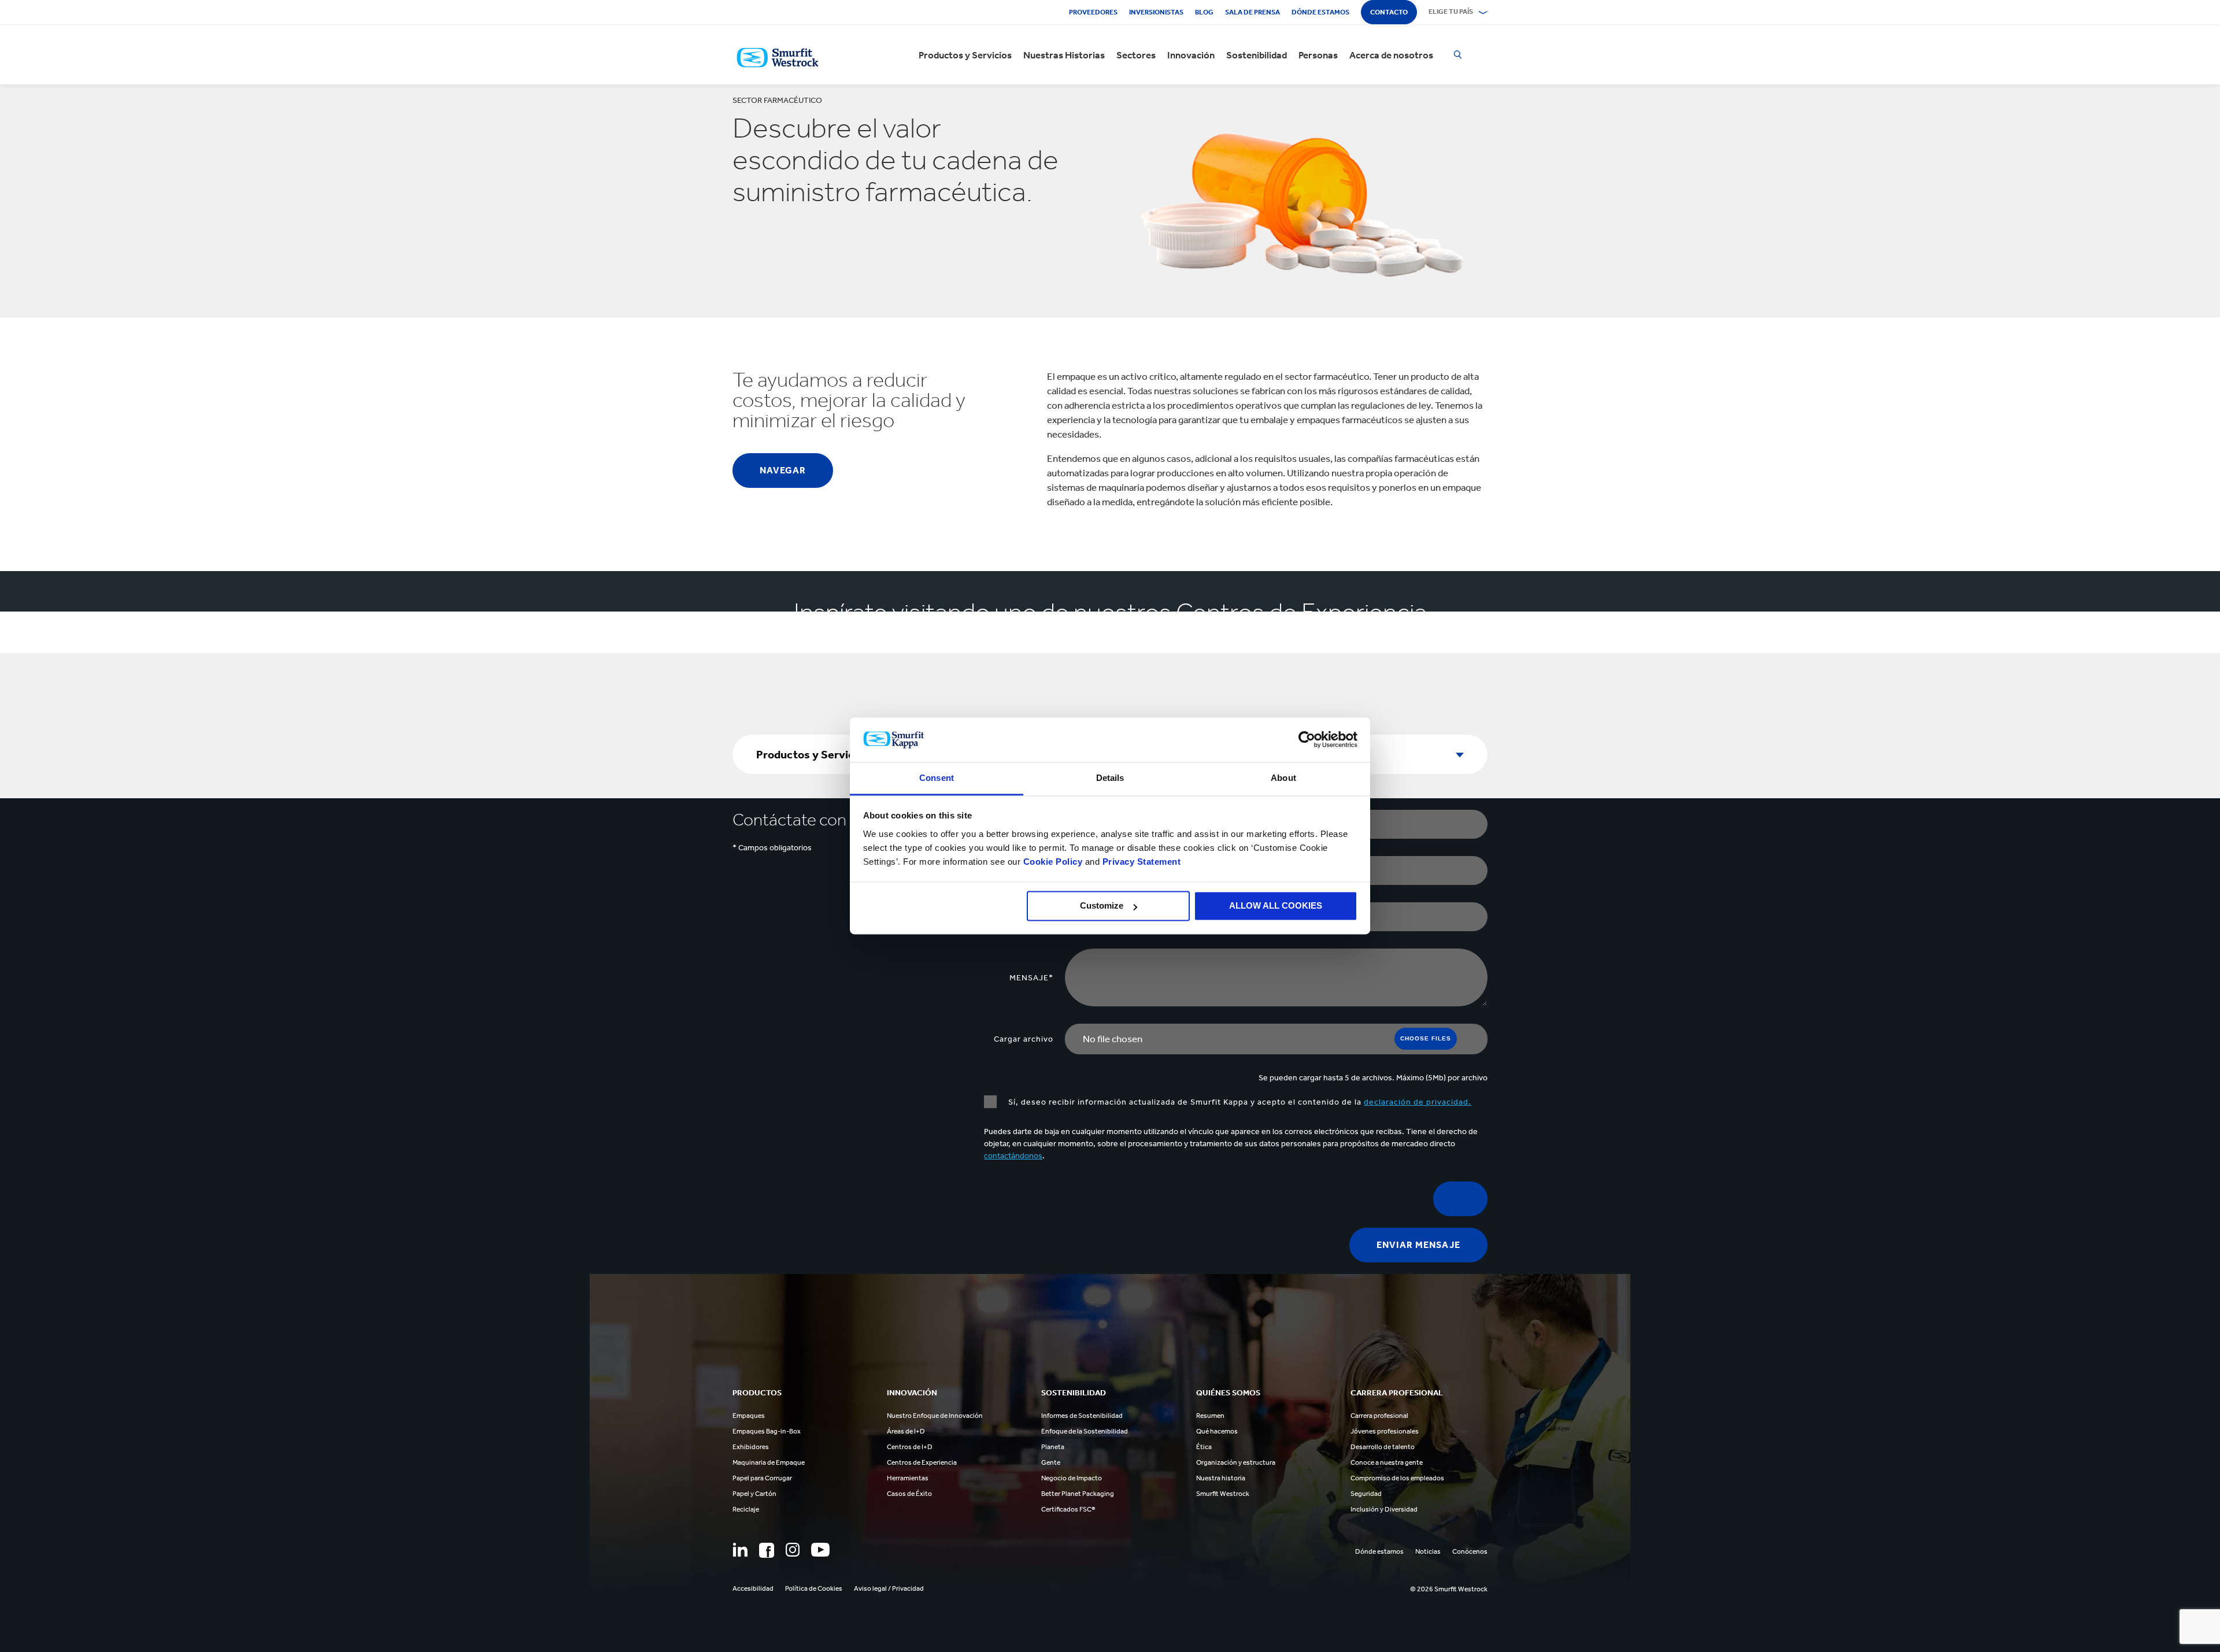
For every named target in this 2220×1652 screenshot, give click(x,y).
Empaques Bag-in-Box (767, 1431)
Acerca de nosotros (1391, 55)
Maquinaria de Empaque (769, 1462)
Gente (1051, 1462)
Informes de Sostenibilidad (1082, 1416)
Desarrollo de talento (1383, 1447)
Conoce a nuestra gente (1387, 1462)
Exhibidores (751, 1447)
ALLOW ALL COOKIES (1276, 906)
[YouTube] (820, 1550)
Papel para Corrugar (762, 1478)
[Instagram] (793, 1550)
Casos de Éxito (909, 1494)
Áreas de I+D (906, 1431)
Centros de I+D (910, 1447)
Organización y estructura (1236, 1462)
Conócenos (1470, 1551)
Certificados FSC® (1068, 1509)
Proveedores (1093, 12)
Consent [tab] (937, 778)
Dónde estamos (1320, 12)
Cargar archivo (1024, 1039)
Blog (1204, 12)
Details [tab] (1110, 778)
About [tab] (1283, 778)
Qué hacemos (1217, 1431)
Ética (1204, 1447)
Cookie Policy (1053, 862)
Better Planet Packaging (1078, 1494)
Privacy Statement (1140, 862)
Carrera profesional (1379, 1416)
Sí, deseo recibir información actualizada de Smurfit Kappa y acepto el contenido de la (1240, 1102)
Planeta (1053, 1447)
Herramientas (908, 1478)
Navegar (783, 470)
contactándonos (1013, 1156)
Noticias (1428, 1551)
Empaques (749, 1416)
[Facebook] (767, 1550)
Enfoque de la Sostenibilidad (1085, 1431)
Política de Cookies (814, 1588)
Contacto (1389, 12)
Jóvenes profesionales (1385, 1431)
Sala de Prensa (1253, 12)
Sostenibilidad (1257, 55)
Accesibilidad (753, 1588)
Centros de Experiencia (922, 1462)
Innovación (1191, 55)
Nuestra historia (1221, 1478)
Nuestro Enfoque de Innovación (935, 1416)
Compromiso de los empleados (1397, 1478)
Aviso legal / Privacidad (889, 1588)
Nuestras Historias (1064, 55)
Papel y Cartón (754, 1494)
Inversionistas (1156, 12)
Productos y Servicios (965, 55)
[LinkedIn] (740, 1550)
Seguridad (1366, 1494)
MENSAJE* (1031, 978)
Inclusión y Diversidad (1384, 1509)
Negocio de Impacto (1072, 1478)
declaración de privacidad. (1418, 1102)
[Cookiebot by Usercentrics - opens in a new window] (1307, 740)
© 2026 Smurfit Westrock (1449, 1589)
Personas (1318, 55)
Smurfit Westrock (1223, 1494)
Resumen (1210, 1416)
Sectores (1136, 55)
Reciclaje (746, 1509)
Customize (1102, 906)
